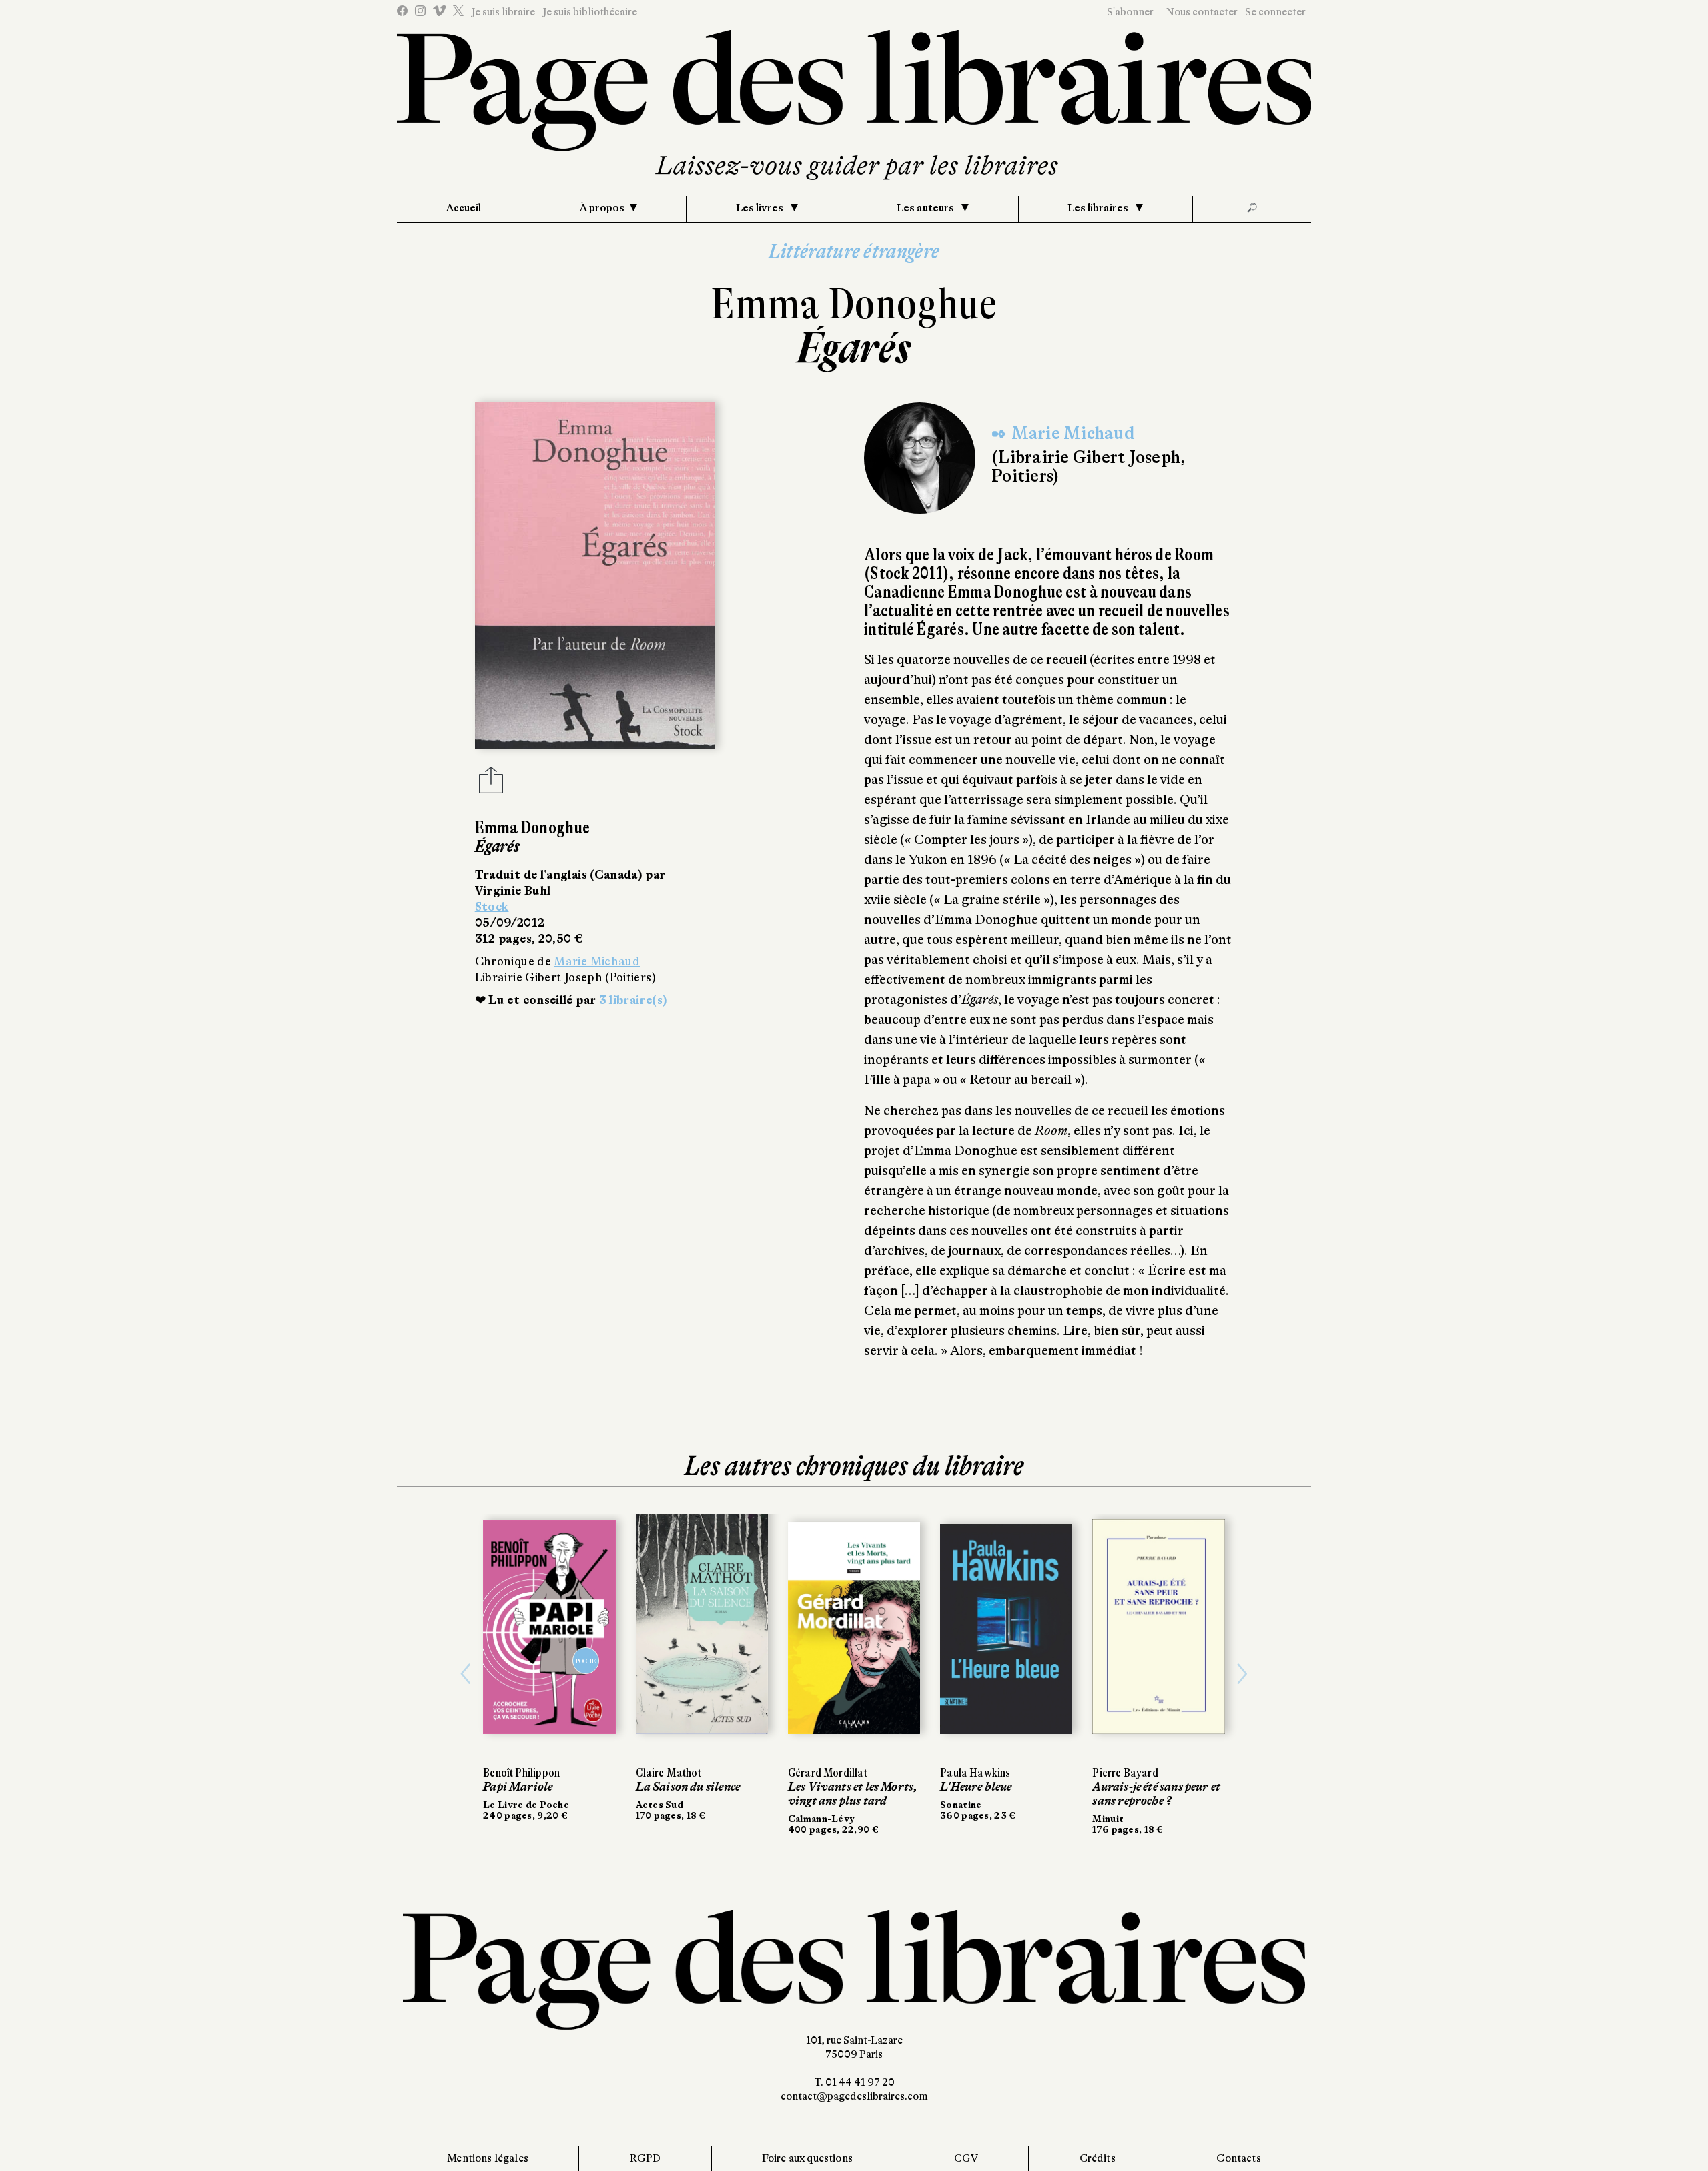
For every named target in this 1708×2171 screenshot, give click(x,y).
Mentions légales (488, 2158)
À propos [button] (602, 208)
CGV (966, 2158)
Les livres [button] (761, 208)
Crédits (1098, 2158)
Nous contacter (1202, 12)
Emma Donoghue (854, 304)
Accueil (464, 208)
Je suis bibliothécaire (590, 12)
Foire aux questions (807, 2158)
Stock (492, 907)
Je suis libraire (503, 12)
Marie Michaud (597, 961)
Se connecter (1275, 12)
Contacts (1238, 2158)
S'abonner (1130, 12)
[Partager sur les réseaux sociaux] (491, 784)
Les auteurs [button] (926, 208)
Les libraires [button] (1099, 208)
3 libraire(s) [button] (633, 1000)
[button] (466, 1674)
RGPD (646, 2158)
